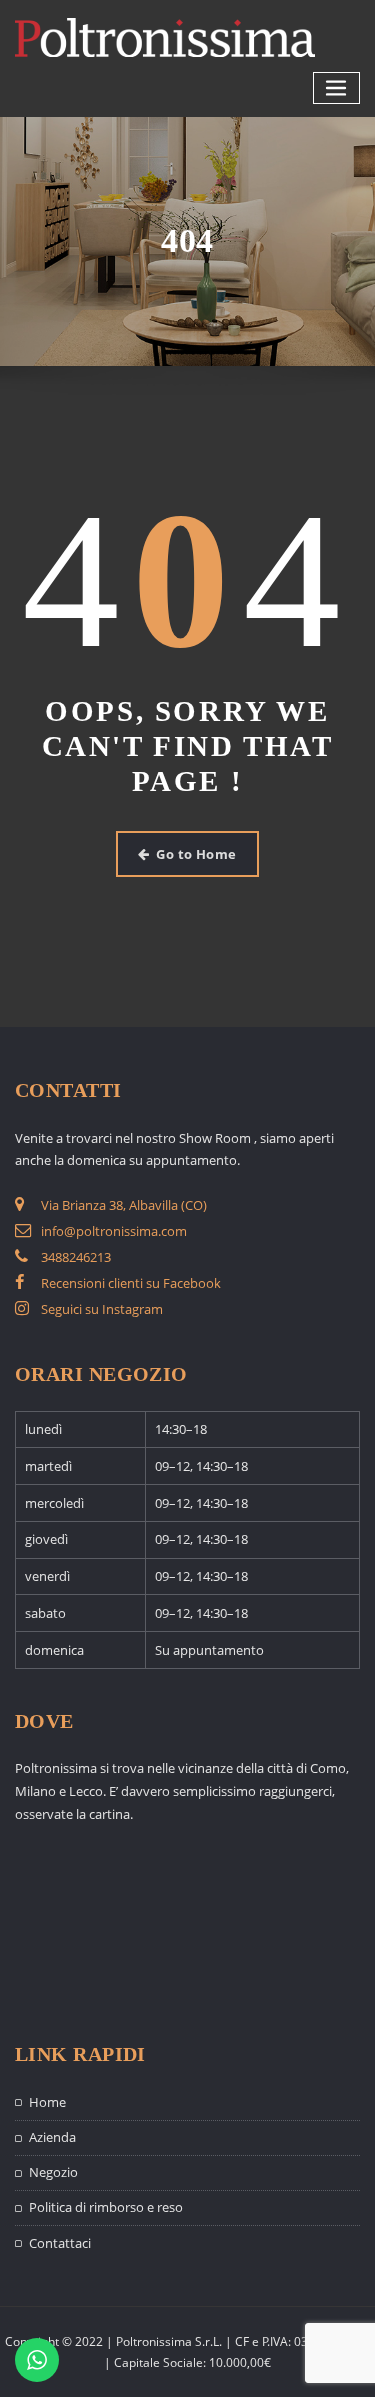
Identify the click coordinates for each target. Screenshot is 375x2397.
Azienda (52, 2137)
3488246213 (76, 1257)
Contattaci (60, 2243)
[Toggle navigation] (337, 88)
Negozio (53, 2172)
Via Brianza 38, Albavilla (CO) (124, 1205)
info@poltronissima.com (114, 1231)
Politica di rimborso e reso (106, 2207)
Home (47, 2102)
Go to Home (196, 854)
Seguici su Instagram (102, 1309)
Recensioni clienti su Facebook (131, 1283)
